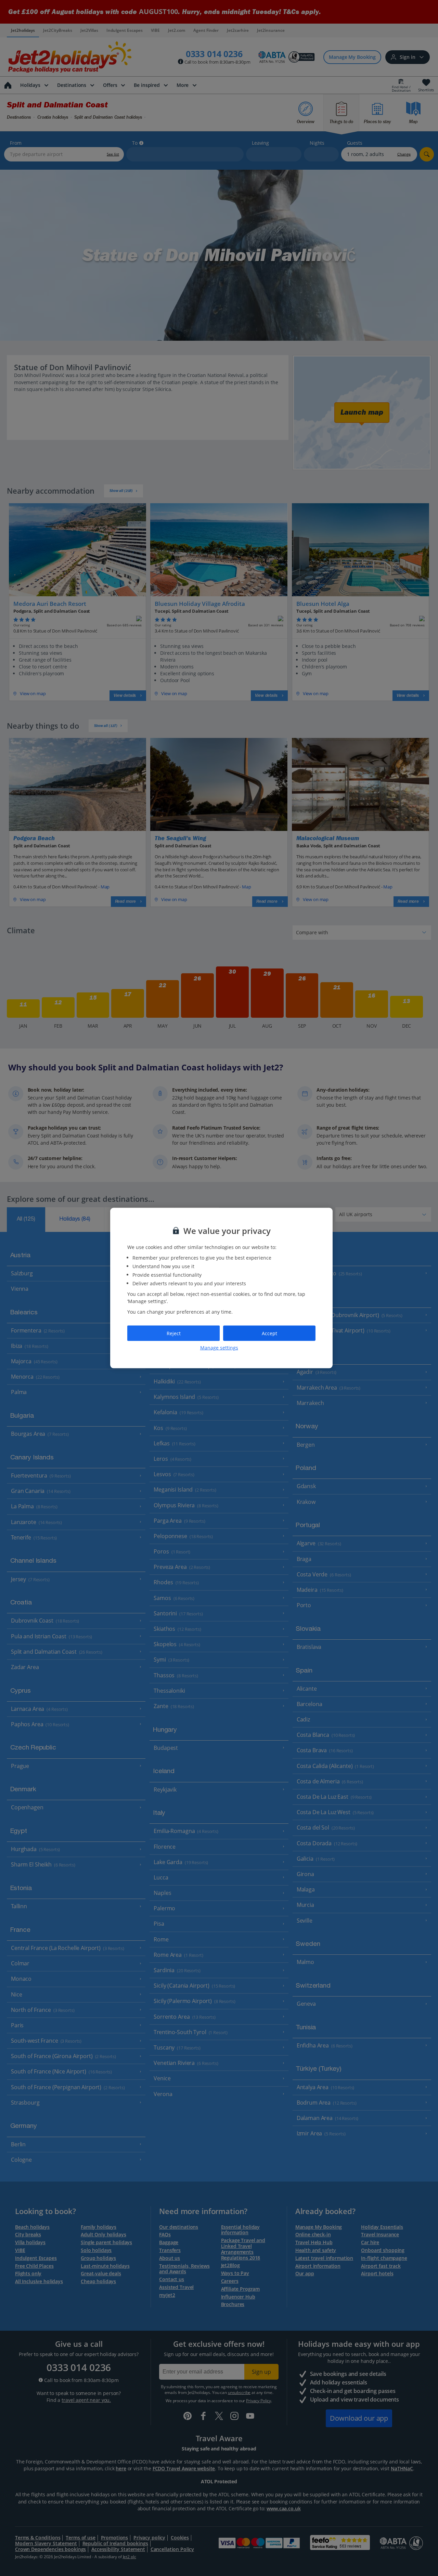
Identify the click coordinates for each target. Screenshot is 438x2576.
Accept (269, 1333)
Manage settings (219, 1348)
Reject (174, 1333)
